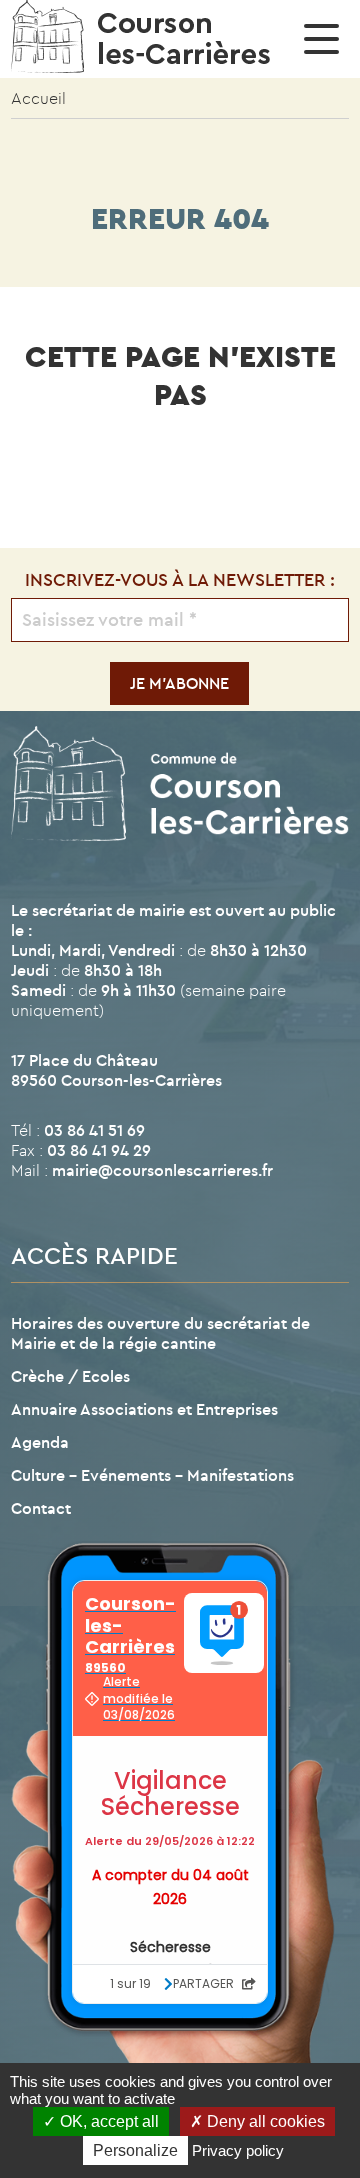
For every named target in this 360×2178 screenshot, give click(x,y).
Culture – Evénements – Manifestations (152, 1475)
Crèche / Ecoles (70, 1376)
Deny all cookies (264, 2121)
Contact (41, 1508)
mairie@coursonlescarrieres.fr (162, 1170)
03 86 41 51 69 (94, 1130)
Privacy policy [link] (238, 2150)
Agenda (40, 1442)
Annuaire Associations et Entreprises (144, 1409)
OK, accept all (107, 2121)
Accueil (38, 98)
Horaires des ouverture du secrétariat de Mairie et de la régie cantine (160, 1333)
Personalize (135, 2150)
